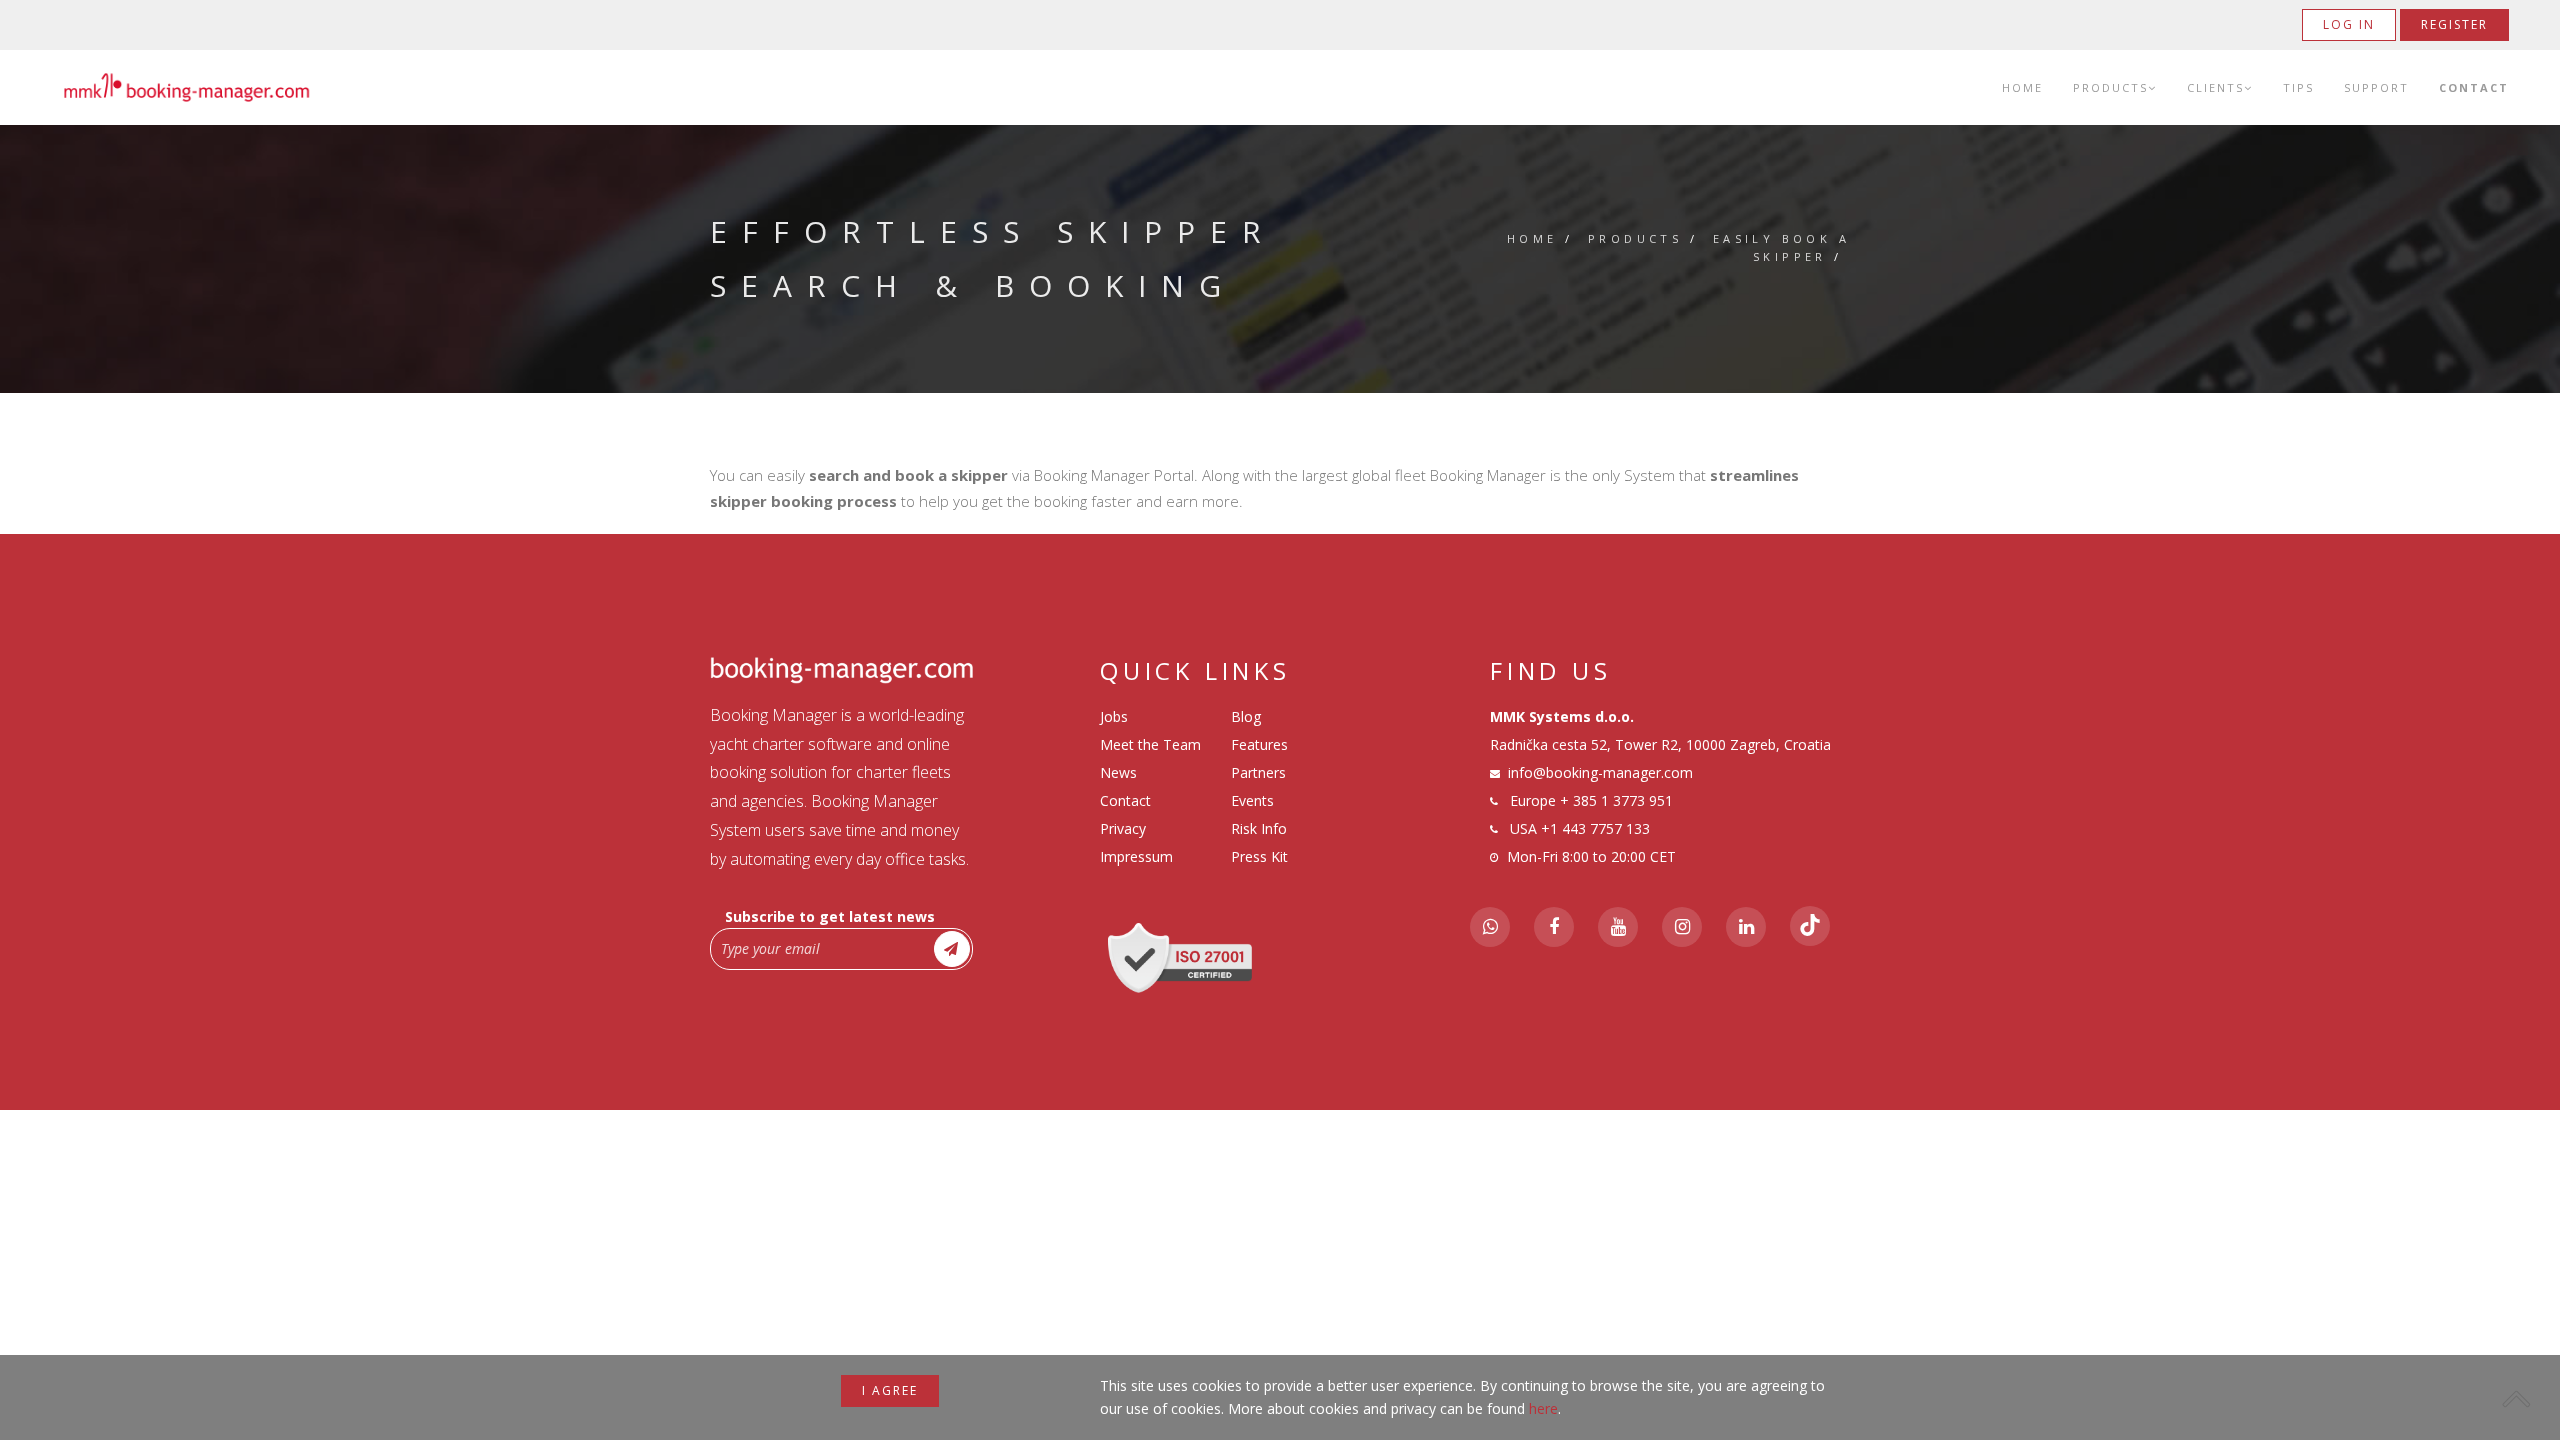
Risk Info (1259, 828)
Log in (2349, 24)
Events (1252, 800)
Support (2376, 87)
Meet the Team (1150, 744)
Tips (2298, 87)
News (1118, 772)
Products (2110, 87)
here (1543, 1408)
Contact (2474, 87)
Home (2022, 87)
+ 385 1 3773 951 (1616, 800)
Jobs (1114, 716)
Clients (2215, 87)
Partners (1258, 772)
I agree (890, 1390)
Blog (1246, 716)
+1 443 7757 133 (1595, 828)
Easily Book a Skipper (1781, 247)
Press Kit (1259, 856)
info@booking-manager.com (1600, 772)
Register (2454, 24)
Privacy (1123, 828)
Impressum (1136, 856)
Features (1259, 744)
